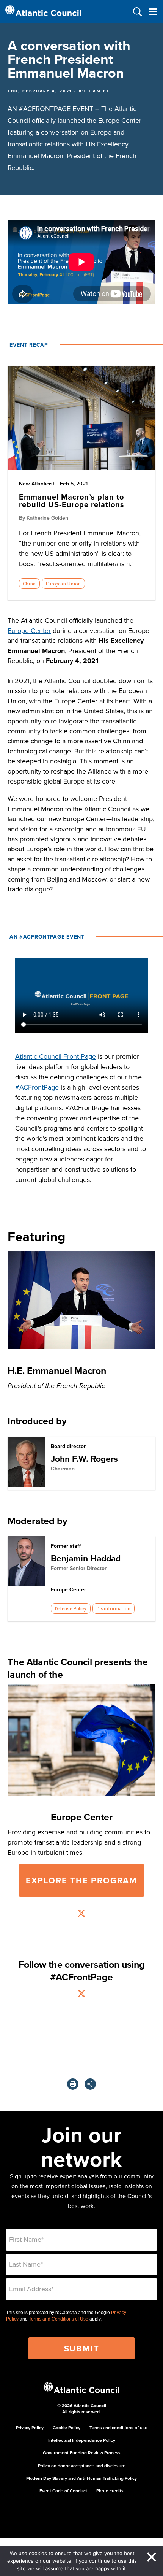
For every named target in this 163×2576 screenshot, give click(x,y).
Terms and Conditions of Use (59, 2319)
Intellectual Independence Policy (82, 2440)
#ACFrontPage (37, 1087)
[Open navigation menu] (153, 12)
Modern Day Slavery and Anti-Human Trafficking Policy (81, 2478)
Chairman (63, 1469)
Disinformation (113, 1608)
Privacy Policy (30, 2428)
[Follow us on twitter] (81, 1914)
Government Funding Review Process (82, 2453)
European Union (63, 584)
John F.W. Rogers (84, 1459)
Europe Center (29, 631)
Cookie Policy (67, 2428)
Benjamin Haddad (86, 1558)
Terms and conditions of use (118, 2428)
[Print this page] (73, 2084)
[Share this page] (90, 2084)
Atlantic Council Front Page (56, 1056)
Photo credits (110, 2491)
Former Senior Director (79, 1568)
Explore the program (81, 1880)
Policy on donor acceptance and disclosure (82, 2466)
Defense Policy (71, 1608)
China (29, 584)
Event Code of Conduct (63, 2491)
